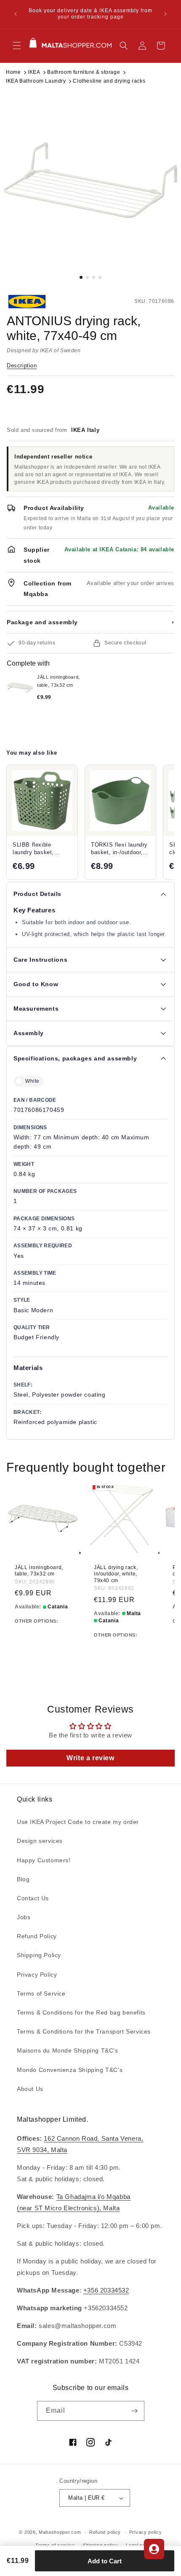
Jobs (24, 1917)
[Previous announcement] (16, 14)
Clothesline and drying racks (109, 81)
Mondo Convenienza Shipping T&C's (70, 2070)
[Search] (124, 46)
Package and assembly (90, 622)
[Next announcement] (165, 14)
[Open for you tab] (154, 2549)
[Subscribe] (135, 2411)
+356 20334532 (106, 2290)
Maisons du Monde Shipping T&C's (68, 2050)
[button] (17, 46)
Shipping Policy (39, 1955)
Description (22, 365)
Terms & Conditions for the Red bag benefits (81, 2012)
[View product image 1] (90, 180)
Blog (23, 1879)
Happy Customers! (44, 1860)
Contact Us (33, 1898)
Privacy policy (146, 2532)
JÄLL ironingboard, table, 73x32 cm (39, 1571)
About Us (30, 2089)
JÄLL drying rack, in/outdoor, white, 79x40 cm (116, 1574)
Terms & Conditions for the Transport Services (84, 2031)
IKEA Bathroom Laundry (36, 81)
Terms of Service (41, 1993)
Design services (40, 1841)
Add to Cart (105, 2561)
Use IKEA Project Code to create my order (78, 1822)
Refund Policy (37, 1936)
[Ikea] (35, 302)
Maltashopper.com (60, 2532)
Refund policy (105, 2532)
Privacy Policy (37, 1974)
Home (13, 72)
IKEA (34, 72)
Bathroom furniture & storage (84, 72)
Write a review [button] (90, 1758)
